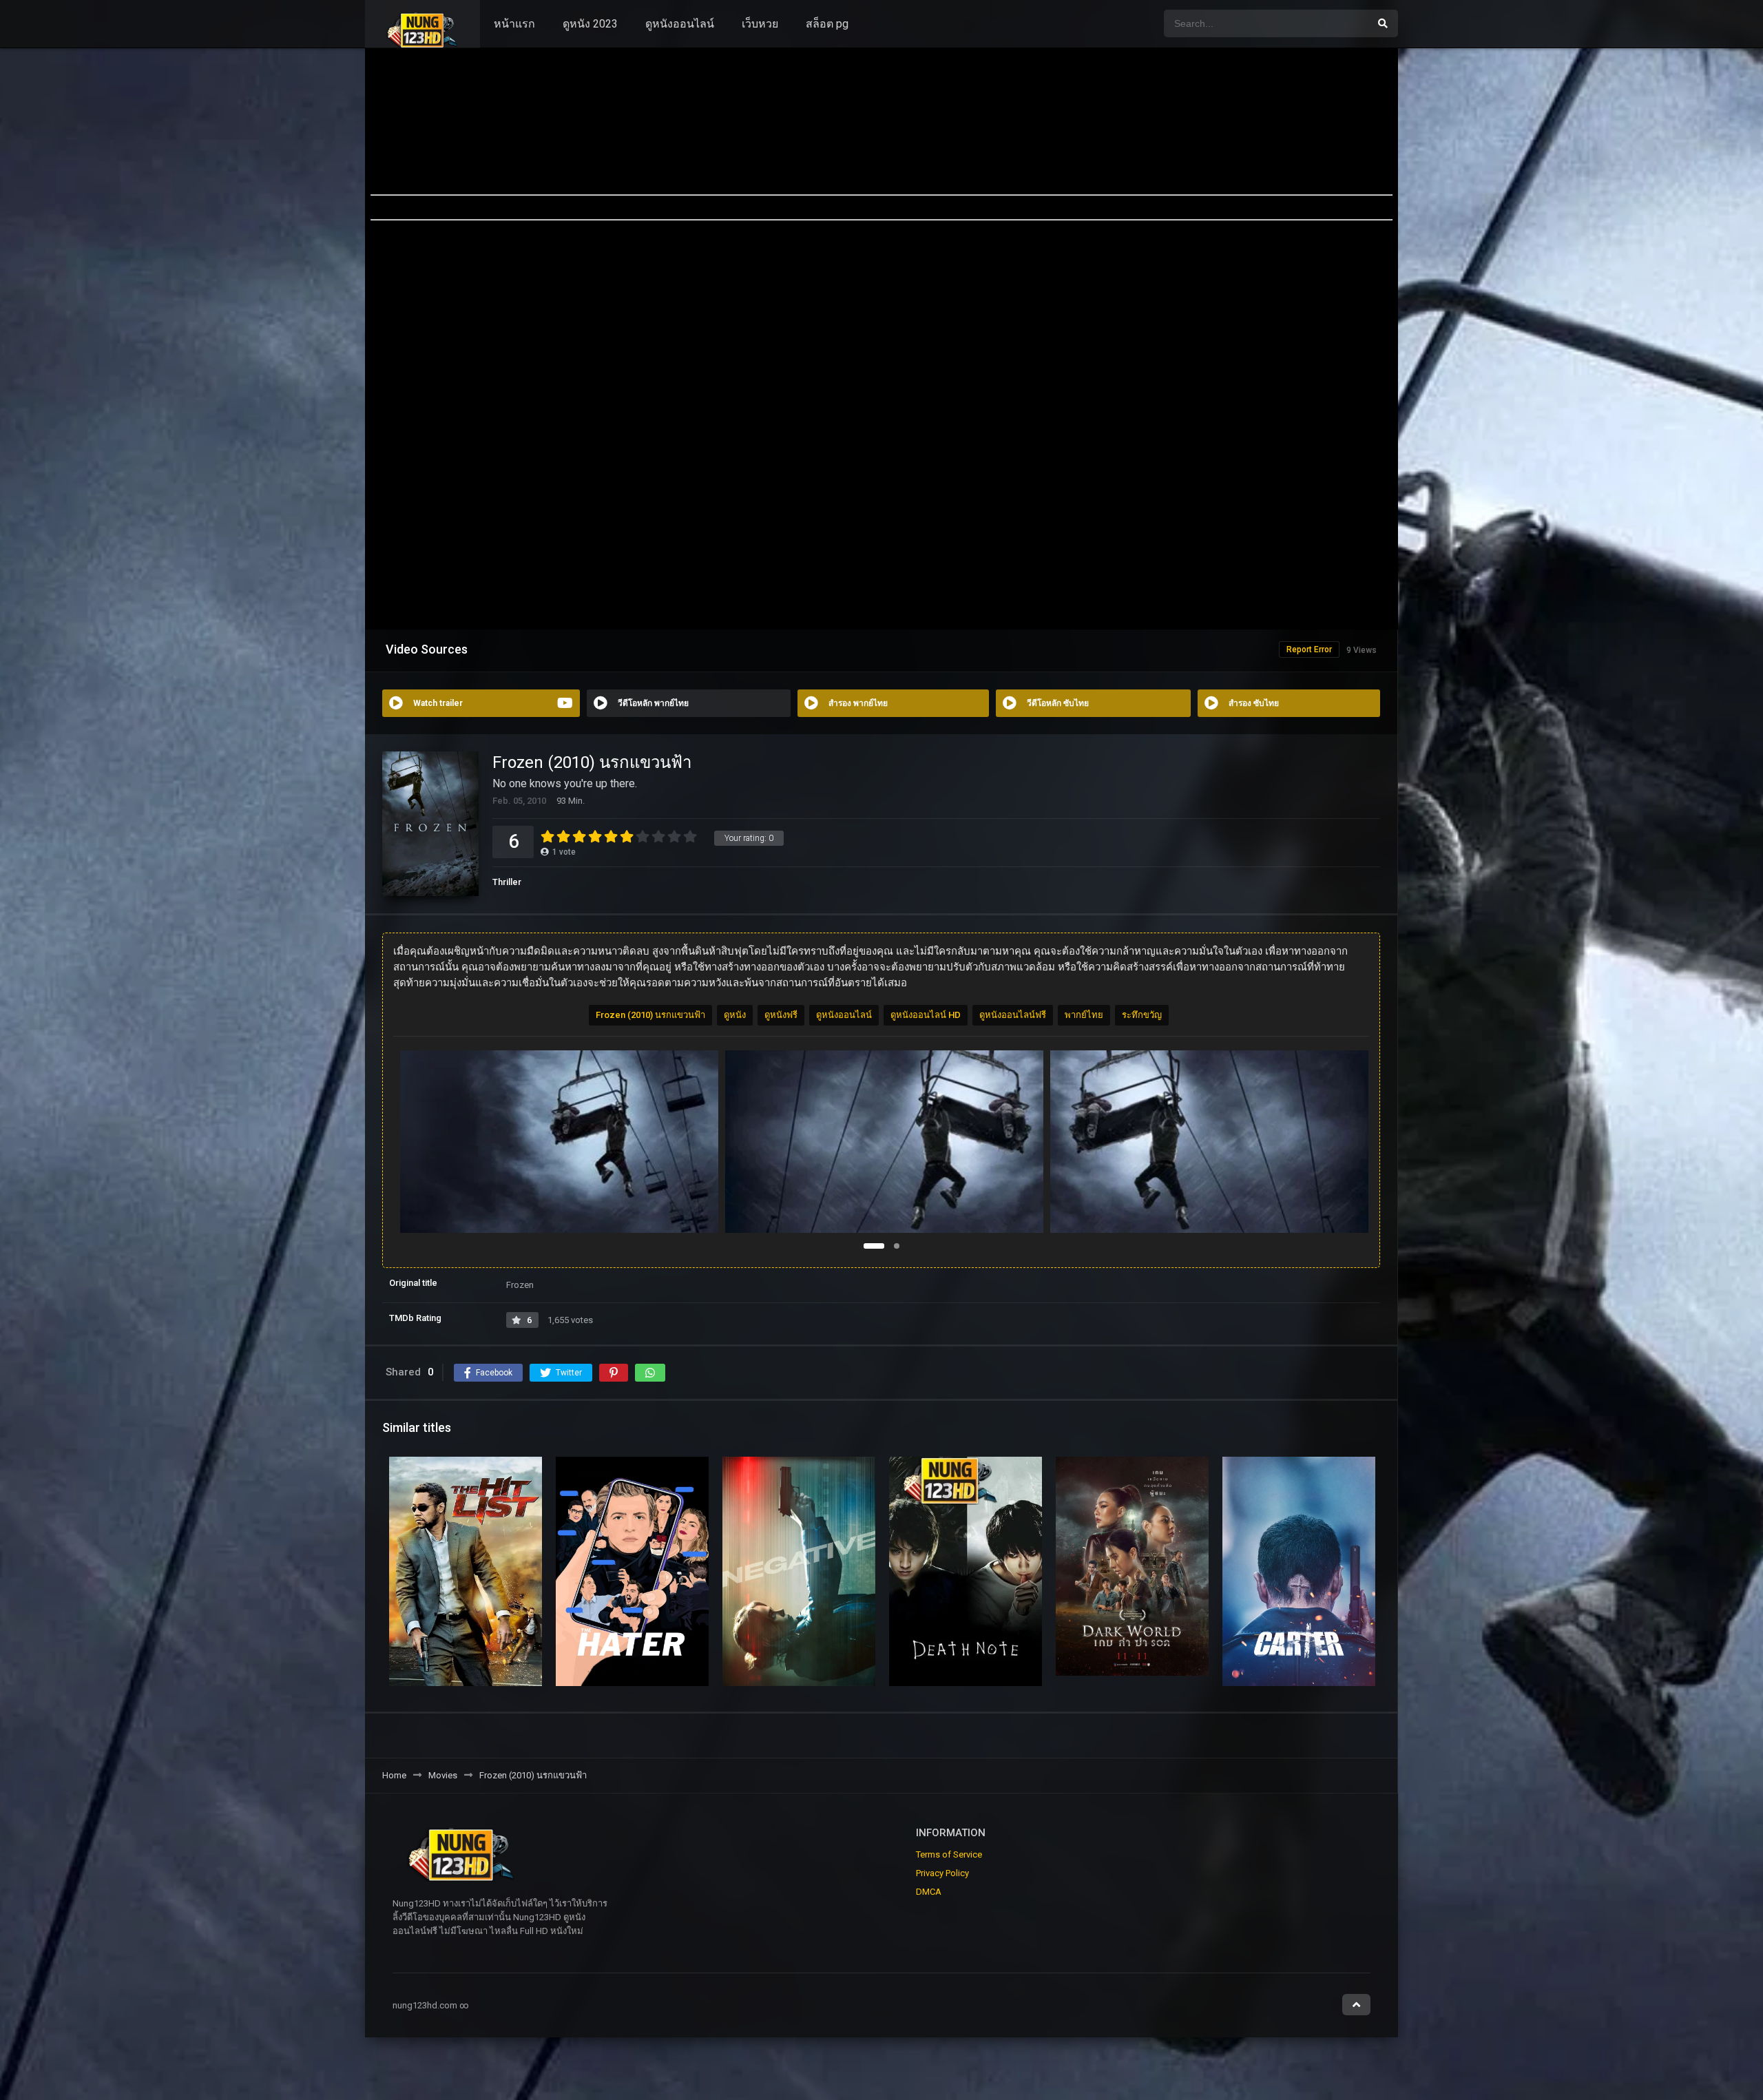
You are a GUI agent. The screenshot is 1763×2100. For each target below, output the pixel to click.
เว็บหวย (760, 24)
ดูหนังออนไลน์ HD (926, 1015)
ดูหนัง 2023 (590, 24)
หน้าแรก (514, 24)
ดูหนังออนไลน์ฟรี (1013, 1015)
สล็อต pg (827, 24)
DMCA (929, 1892)
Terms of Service (949, 1854)
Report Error (1309, 649)
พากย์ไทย (1084, 1015)
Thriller (507, 882)
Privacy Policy (942, 1873)
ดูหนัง (735, 1015)
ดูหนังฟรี (781, 1015)
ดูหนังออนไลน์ (680, 24)
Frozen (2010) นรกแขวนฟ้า (650, 1015)
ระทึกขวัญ (1142, 1015)
